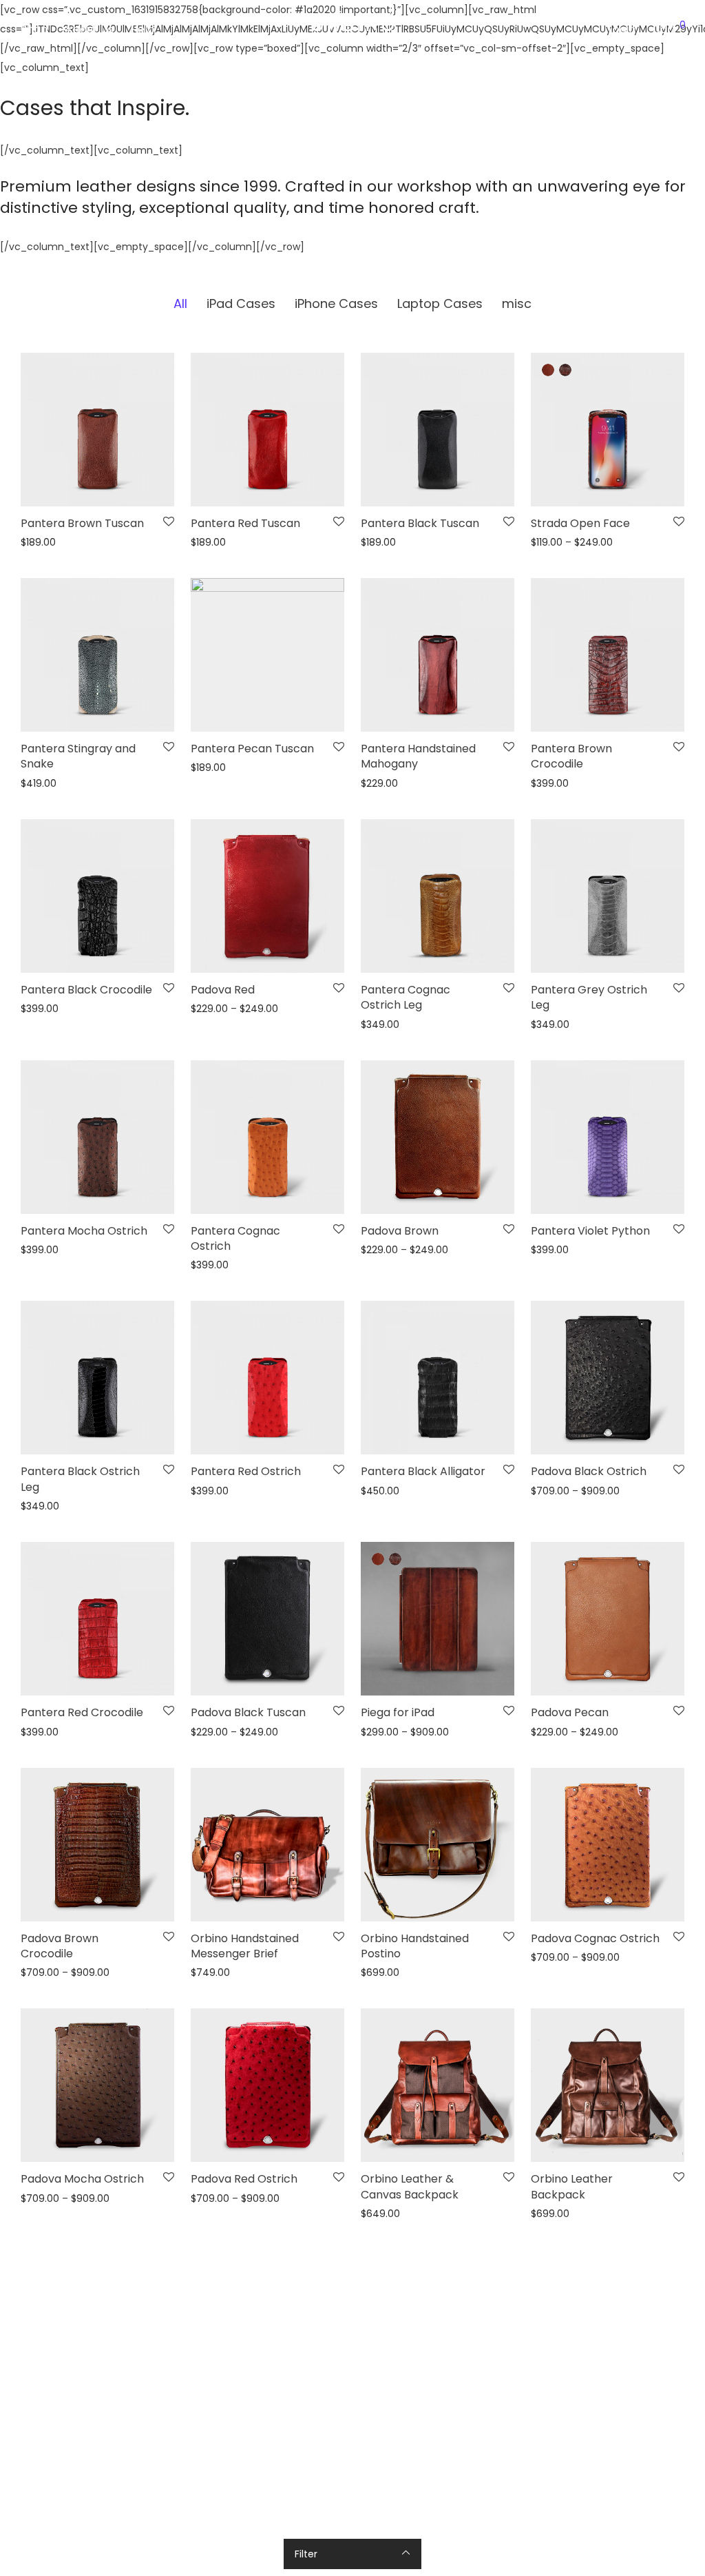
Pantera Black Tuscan (420, 523)
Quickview (41, 543)
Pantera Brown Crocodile (571, 756)
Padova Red (223, 990)
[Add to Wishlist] (169, 522)
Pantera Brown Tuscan (82, 523)
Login (622, 29)
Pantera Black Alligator (423, 1471)
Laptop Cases (440, 303)
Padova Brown (400, 1231)
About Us (89, 29)
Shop (34, 29)
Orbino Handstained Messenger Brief (245, 1946)
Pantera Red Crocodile (82, 1712)
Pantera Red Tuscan (245, 523)
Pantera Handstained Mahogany (418, 756)
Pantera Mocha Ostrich (84, 1231)
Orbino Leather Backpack (572, 2186)
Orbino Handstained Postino (415, 1946)
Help (143, 29)
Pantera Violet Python (590, 1231)
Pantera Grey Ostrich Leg (589, 997)
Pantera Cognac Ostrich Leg (406, 997)
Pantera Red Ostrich (246, 1471)
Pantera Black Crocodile (86, 990)
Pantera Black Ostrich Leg (80, 1479)
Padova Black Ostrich (589, 1471)
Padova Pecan (570, 1712)
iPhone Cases (336, 303)
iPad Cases (241, 303)
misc (517, 303)
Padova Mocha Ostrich (82, 2179)
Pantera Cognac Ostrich (235, 1238)
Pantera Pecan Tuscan (252, 749)
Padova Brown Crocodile (60, 1946)
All (180, 303)
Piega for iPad (398, 1712)
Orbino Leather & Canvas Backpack (410, 2186)
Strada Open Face (580, 523)
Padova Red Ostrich (244, 2179)
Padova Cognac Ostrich (595, 1938)
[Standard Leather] (548, 370)
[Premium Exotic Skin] (565, 370)
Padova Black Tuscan (248, 1712)
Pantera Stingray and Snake (78, 756)
